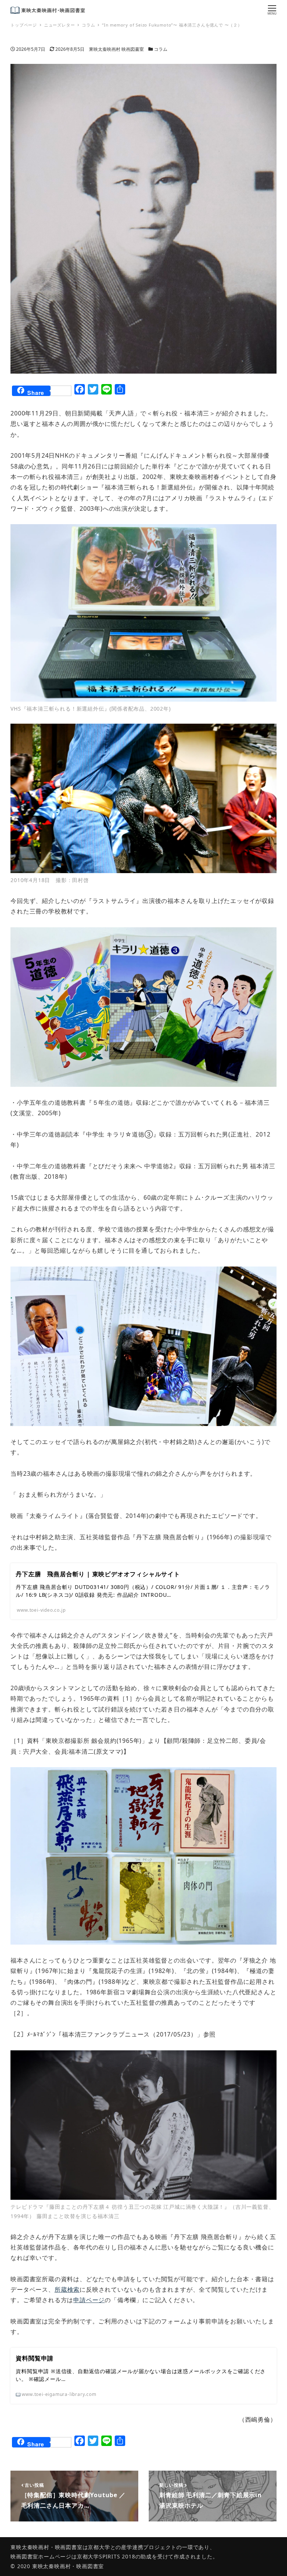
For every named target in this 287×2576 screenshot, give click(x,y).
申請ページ (89, 2300)
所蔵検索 (67, 2289)
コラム (161, 49)
